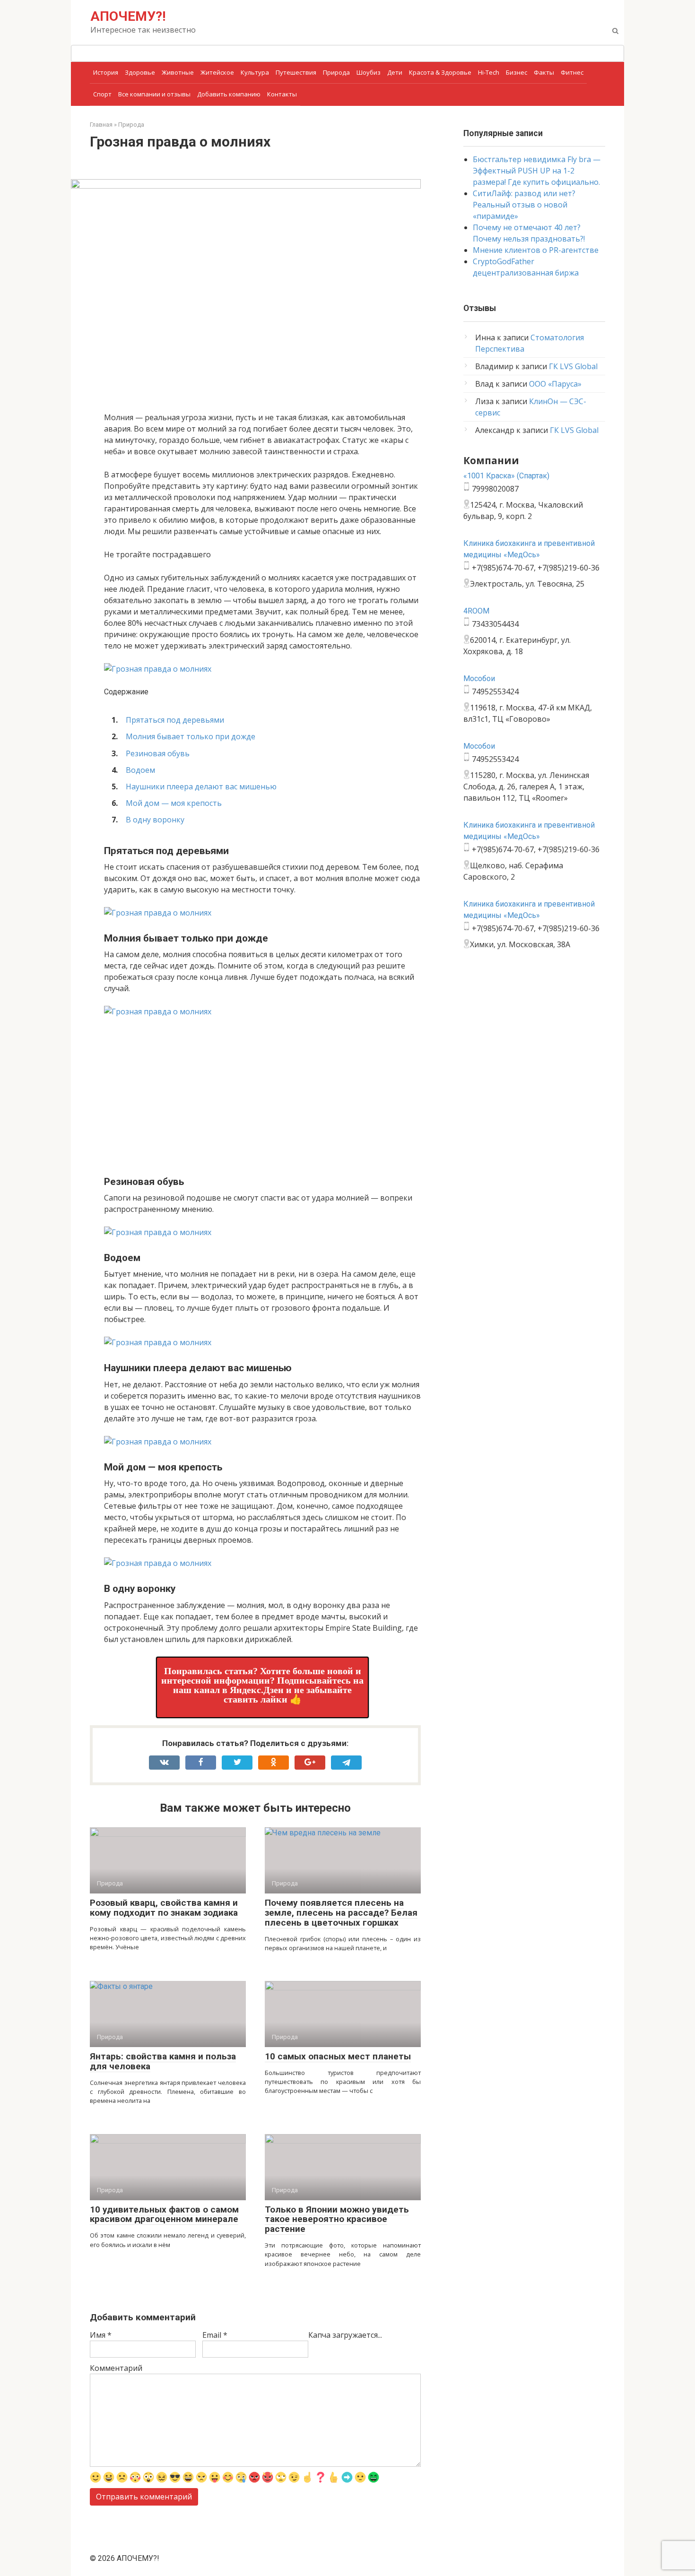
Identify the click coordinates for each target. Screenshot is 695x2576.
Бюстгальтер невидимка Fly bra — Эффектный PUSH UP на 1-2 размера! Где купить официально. (537, 171)
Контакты (282, 94)
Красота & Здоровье (440, 72)
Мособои (479, 679)
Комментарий (116, 2368)
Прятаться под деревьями (175, 720)
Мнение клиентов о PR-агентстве (536, 250)
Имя (101, 2335)
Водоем (140, 770)
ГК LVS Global (573, 366)
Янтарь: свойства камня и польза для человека (163, 2061)
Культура (255, 72)
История (106, 72)
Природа (336, 72)
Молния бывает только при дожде (191, 736)
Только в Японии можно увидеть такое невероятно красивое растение (337, 2219)
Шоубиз (369, 72)
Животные (178, 72)
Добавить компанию (229, 94)
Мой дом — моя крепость (174, 803)
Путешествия (296, 72)
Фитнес (572, 72)
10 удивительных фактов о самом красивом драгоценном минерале (164, 2214)
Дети (395, 72)
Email (215, 2335)
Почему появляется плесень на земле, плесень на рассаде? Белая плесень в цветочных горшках (341, 1913)
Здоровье (140, 72)
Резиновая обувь (158, 753)
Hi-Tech (489, 72)
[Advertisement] (262, 1095)
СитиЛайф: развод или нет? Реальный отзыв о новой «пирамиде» (524, 205)
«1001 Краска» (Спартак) (506, 476)
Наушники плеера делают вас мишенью (201, 787)
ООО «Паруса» (555, 384)
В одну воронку (155, 820)
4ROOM (476, 611)
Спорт (102, 94)
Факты (544, 72)
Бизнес (517, 72)
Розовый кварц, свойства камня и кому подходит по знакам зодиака (164, 1908)
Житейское (217, 72)
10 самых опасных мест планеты (338, 2056)
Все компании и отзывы (154, 94)
